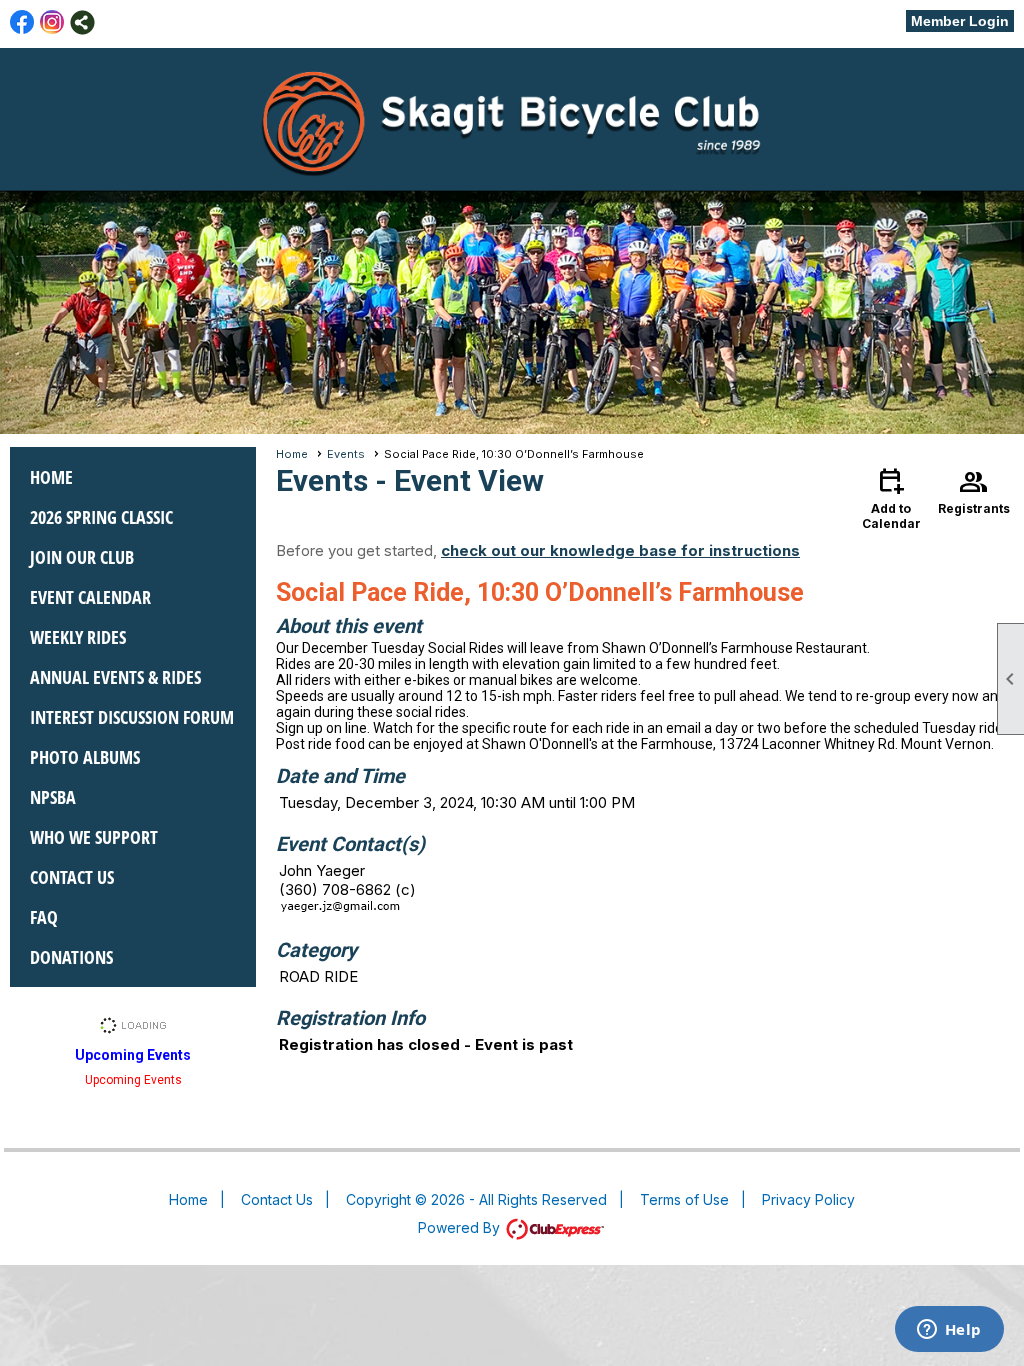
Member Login (960, 21)
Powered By (461, 1227)
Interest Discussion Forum (132, 717)
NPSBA (53, 797)
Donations (71, 957)
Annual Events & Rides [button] (115, 677)
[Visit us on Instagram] (52, 22)
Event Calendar (90, 597)
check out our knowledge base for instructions (620, 550)
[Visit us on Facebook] (22, 22)
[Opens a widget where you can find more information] (949, 1331)
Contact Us (72, 877)
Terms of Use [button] (684, 1199)
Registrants (974, 490)
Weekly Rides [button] (78, 637)
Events (346, 454)
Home (51, 477)
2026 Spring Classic (101, 517)
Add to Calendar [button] (891, 497)
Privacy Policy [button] (808, 1199)
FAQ (44, 917)
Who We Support (94, 837)
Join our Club (82, 557)
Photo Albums (85, 757)
